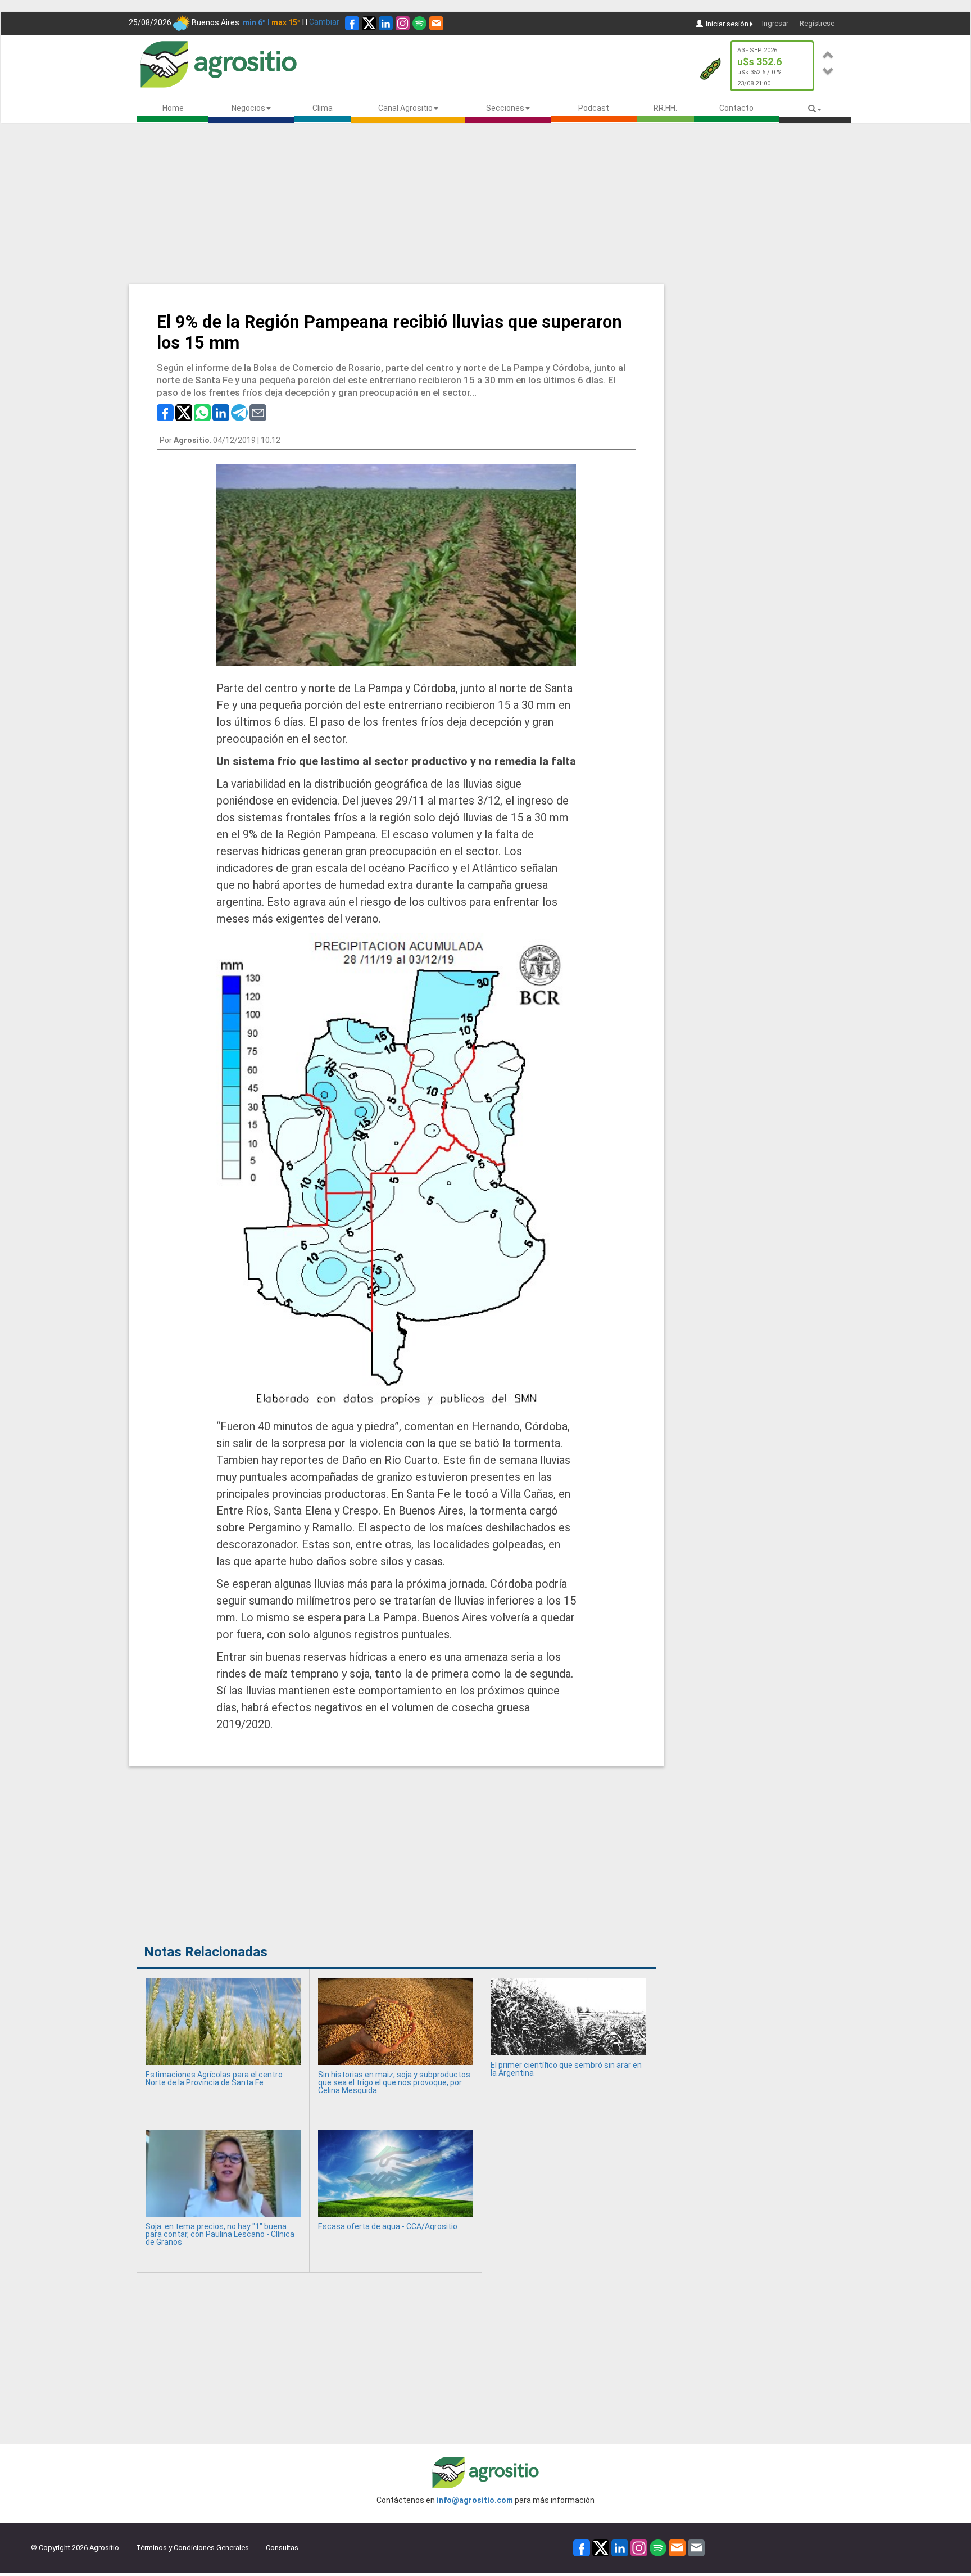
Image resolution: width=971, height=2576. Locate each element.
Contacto (736, 108)
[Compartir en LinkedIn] (221, 412)
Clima (323, 108)
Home (173, 108)
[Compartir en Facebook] (165, 412)
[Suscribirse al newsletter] (436, 23)
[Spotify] (419, 23)
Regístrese (817, 23)
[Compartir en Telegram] (239, 412)
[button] (828, 53)
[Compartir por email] (258, 412)
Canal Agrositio (405, 108)
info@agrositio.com (475, 2500)
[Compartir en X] (184, 412)
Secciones (505, 108)
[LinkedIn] (386, 23)
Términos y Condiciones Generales (192, 2548)
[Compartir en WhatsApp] (202, 412)
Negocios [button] (248, 108)
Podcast (594, 108)
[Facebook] (352, 23)
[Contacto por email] (696, 2548)
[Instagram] (403, 23)
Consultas (282, 2548)
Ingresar (775, 23)
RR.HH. (665, 108)
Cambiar (324, 22)
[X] (369, 23)
